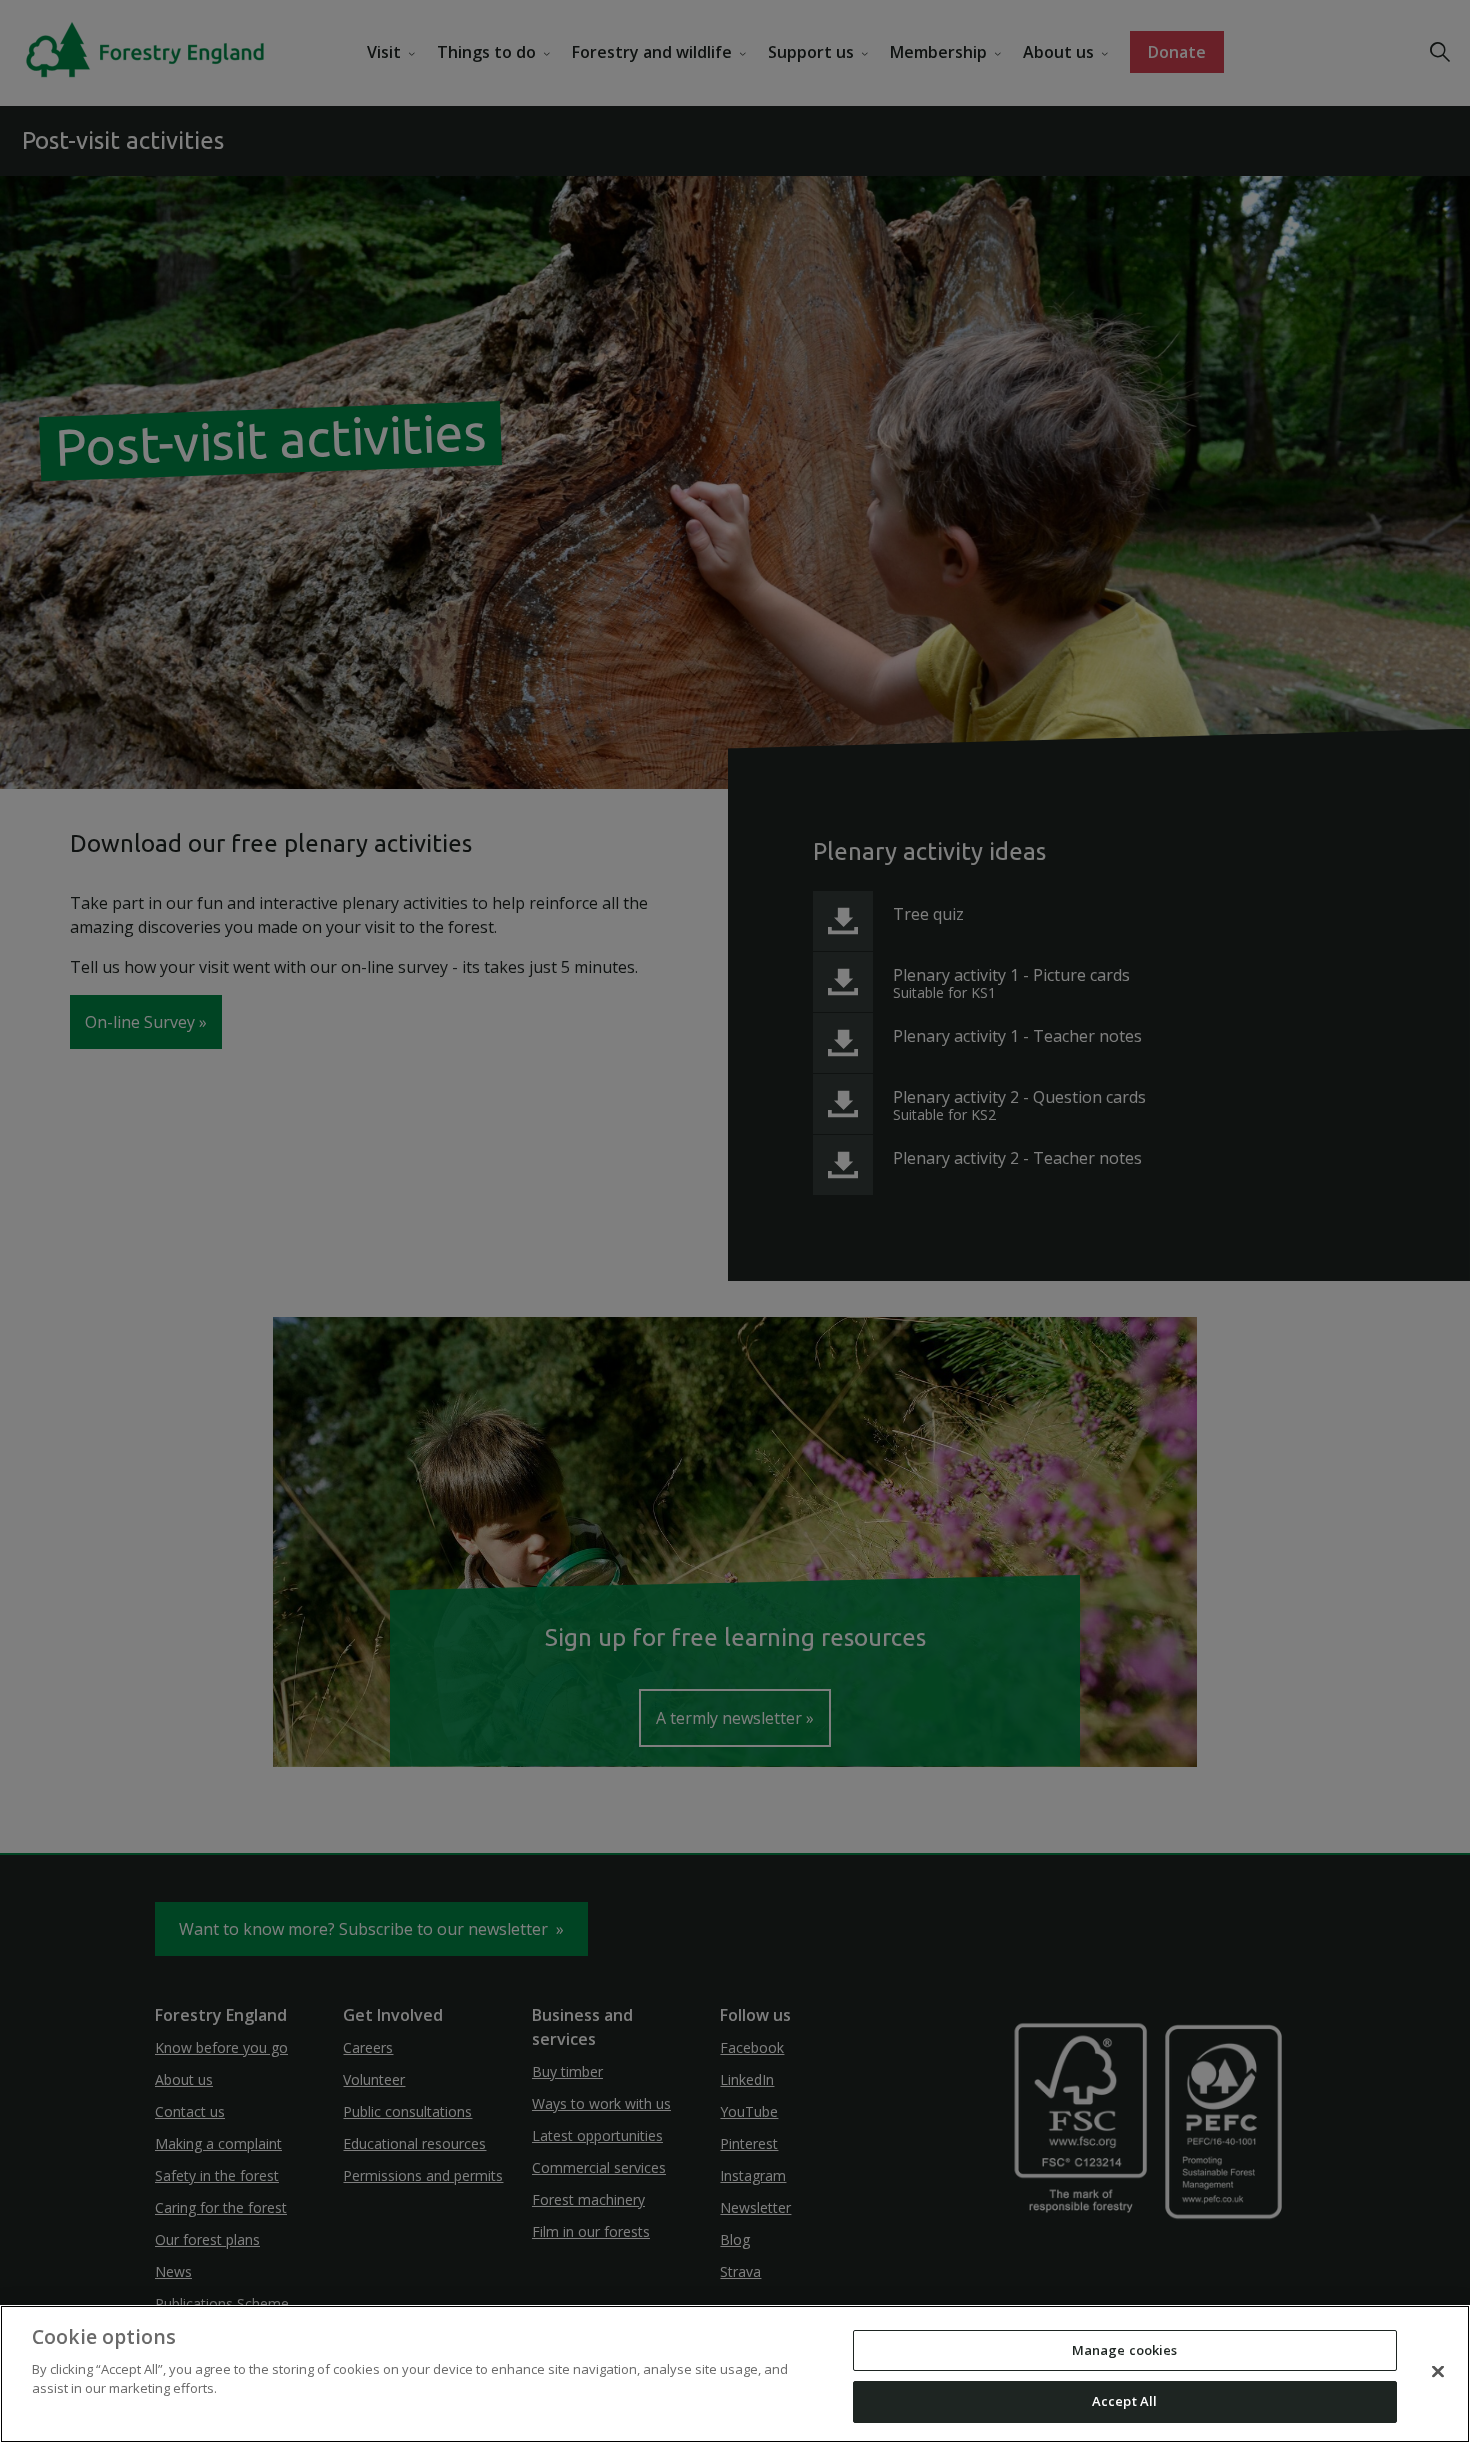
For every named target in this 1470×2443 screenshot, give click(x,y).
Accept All (1124, 2401)
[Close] (1438, 2371)
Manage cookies (1125, 2350)
